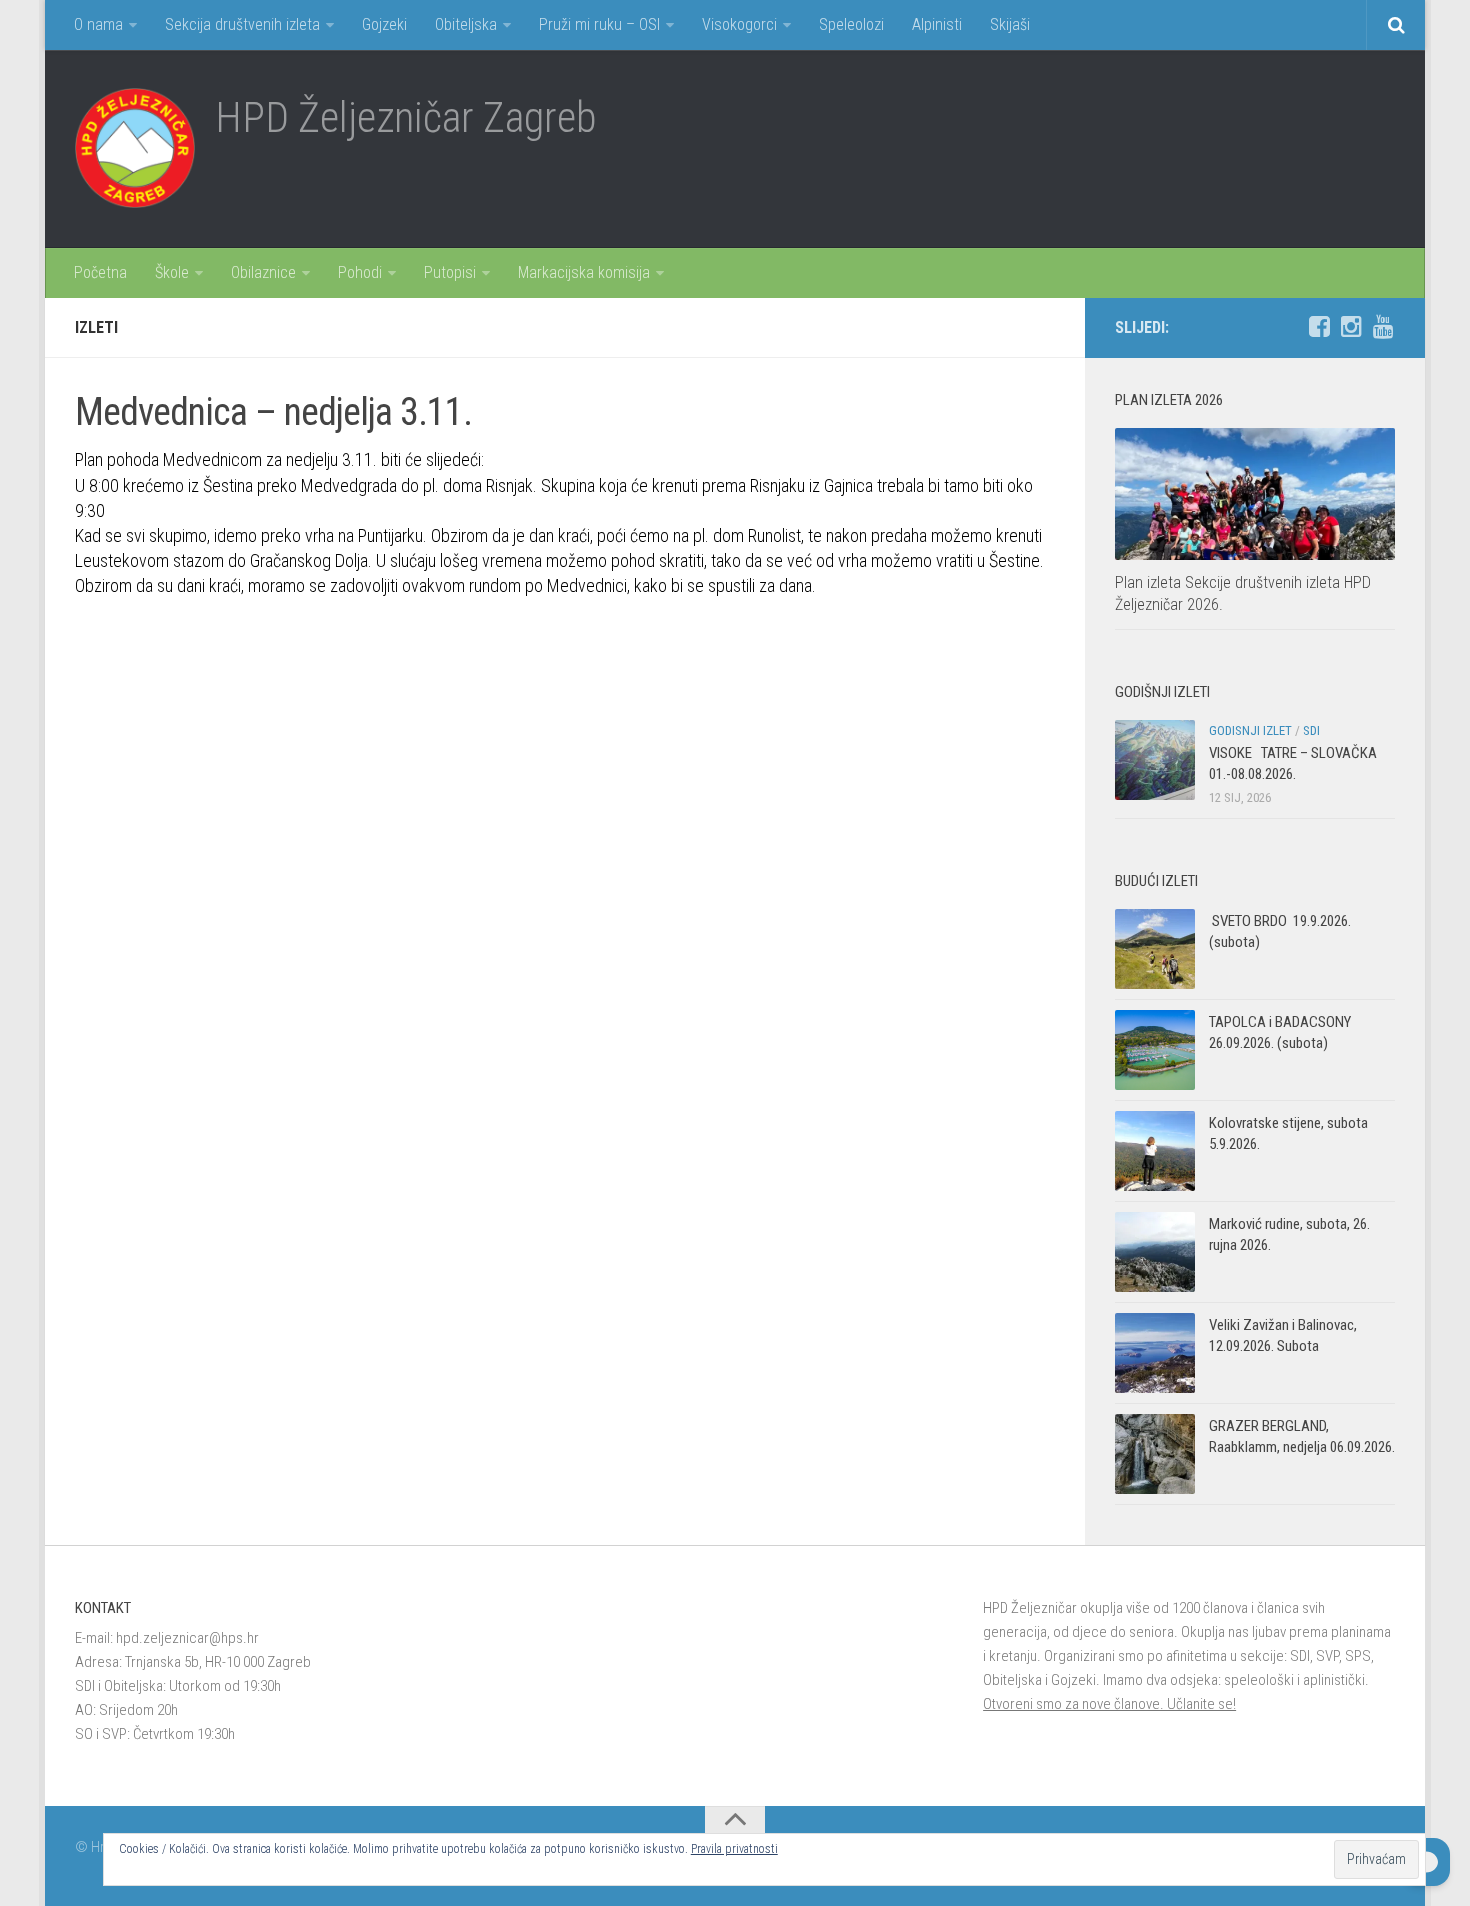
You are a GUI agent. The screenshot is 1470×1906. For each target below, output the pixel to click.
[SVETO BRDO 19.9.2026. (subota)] (1155, 949)
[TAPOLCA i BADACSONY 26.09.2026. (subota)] (1155, 1050)
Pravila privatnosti (734, 1849)
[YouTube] (1383, 327)
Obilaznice (263, 272)
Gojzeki (384, 24)
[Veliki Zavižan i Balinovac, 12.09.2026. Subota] (1155, 1353)
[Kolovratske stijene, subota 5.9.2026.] (1155, 1151)
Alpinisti (937, 24)
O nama (98, 24)
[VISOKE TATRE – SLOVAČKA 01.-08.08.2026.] (1155, 760)
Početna (100, 272)
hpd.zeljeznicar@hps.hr (187, 1638)
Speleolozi (851, 24)
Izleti (96, 327)
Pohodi (360, 272)
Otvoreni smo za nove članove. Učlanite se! (1109, 1704)
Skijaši (1010, 24)
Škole (172, 272)
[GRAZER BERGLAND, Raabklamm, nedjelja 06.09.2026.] (1155, 1454)
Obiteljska (466, 24)
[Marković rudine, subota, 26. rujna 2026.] (1155, 1252)
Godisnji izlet (1250, 730)
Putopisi (450, 272)
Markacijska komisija (584, 272)
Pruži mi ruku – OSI (599, 24)
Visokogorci (739, 24)
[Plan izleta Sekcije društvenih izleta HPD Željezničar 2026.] (1255, 494)
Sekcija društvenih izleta (242, 24)
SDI (1311, 730)
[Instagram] (1351, 327)
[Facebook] (1319, 327)
